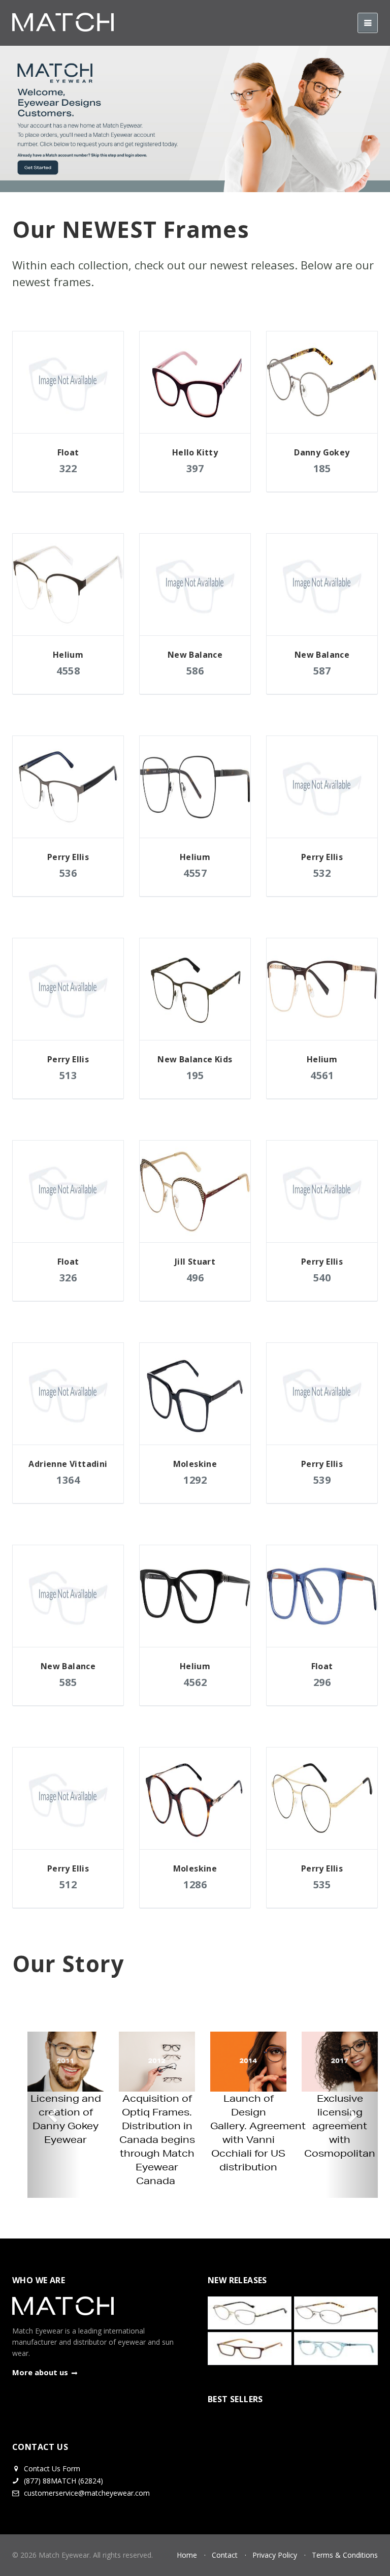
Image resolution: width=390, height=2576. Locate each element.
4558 (68, 671)
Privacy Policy (275, 2555)
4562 (195, 1682)
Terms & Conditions (345, 2555)
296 (322, 1682)
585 (68, 1682)
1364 (68, 1480)
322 (68, 468)
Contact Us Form (51, 2468)
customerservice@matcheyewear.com (87, 2493)
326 (68, 1278)
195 (195, 1075)
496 (195, 1278)
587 (322, 671)
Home (187, 2555)
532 (322, 873)
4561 (322, 1075)
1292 (195, 1480)
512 (68, 1884)
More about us (40, 2372)
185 (322, 468)
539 (322, 1480)
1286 (195, 1884)
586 (195, 671)
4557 (195, 873)
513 (68, 1075)
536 (68, 873)
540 (322, 1278)
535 (322, 1884)
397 (195, 468)
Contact (225, 2555)
